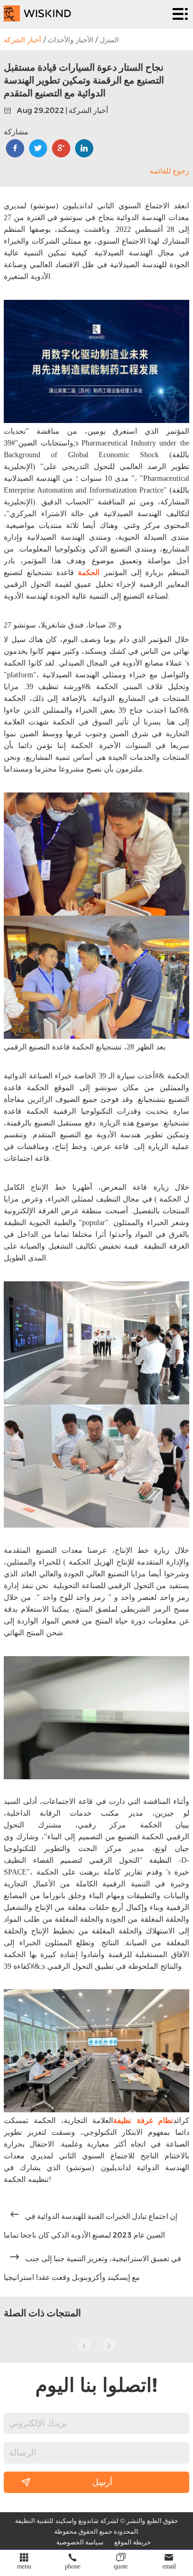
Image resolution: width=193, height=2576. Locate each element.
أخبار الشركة (23, 40)
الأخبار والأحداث (70, 40)
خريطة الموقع (132, 2542)
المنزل (109, 40)
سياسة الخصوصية (80, 2542)
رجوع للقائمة (169, 171)
